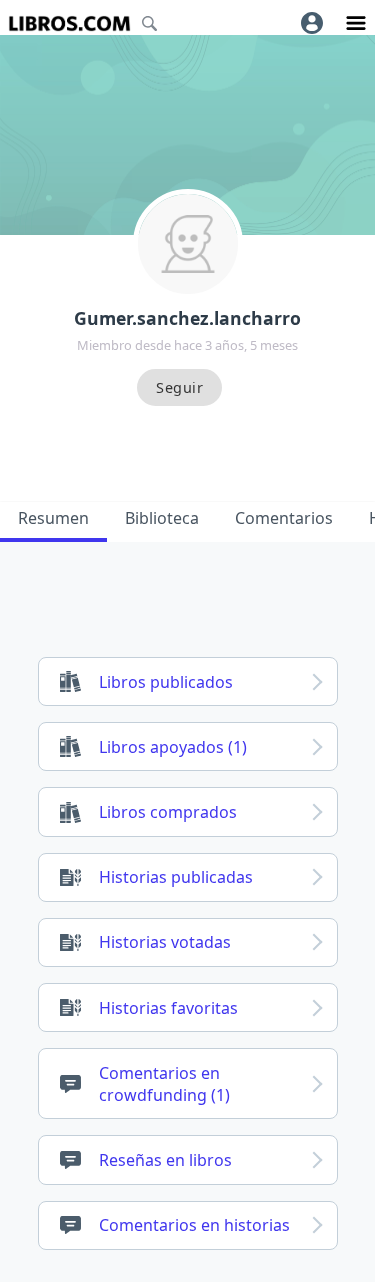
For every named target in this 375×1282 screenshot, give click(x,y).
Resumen (53, 518)
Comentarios (284, 518)
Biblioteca (162, 518)
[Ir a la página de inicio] (69, 23)
